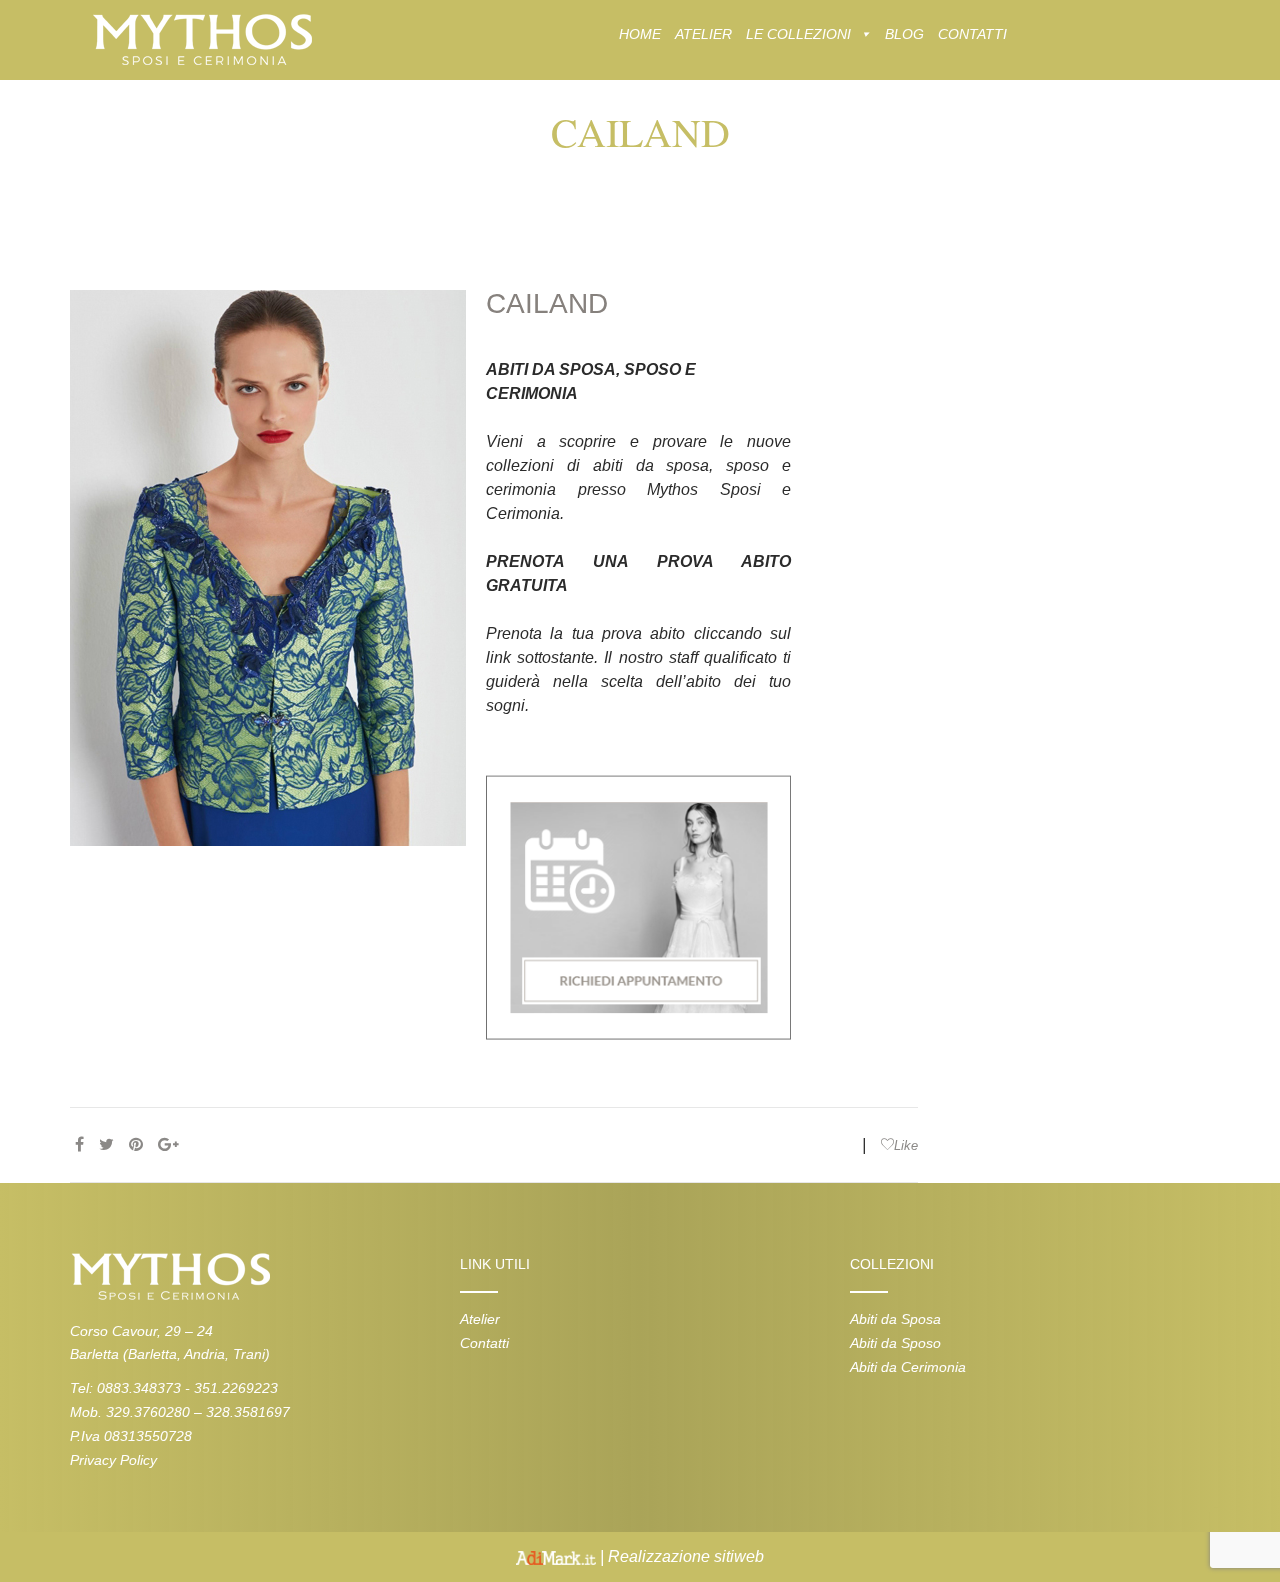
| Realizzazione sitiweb (680, 1556)
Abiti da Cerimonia (908, 1367)
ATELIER (703, 34)
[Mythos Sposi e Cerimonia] (201, 38)
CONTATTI (972, 34)
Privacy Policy (113, 1460)
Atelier (480, 1319)
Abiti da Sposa (895, 1319)
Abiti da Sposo (895, 1343)
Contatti (484, 1343)
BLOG (904, 34)
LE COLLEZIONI (798, 34)
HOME (640, 34)
